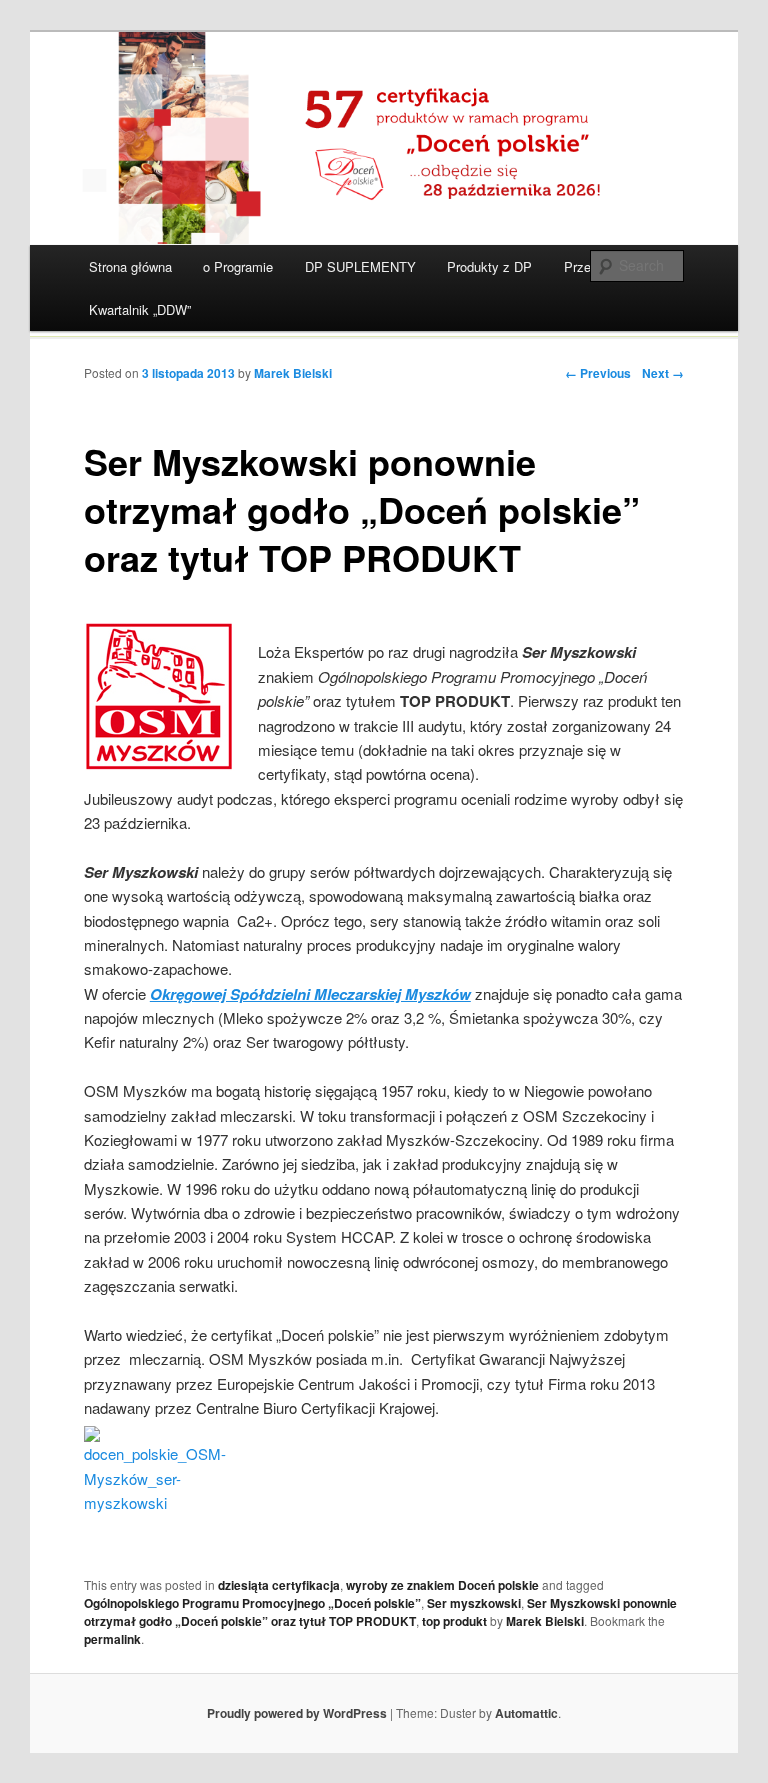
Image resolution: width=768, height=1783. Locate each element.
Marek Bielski (293, 373)
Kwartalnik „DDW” (140, 309)
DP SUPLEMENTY (360, 266)
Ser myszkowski (474, 1603)
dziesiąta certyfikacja (279, 1585)
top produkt (454, 1621)
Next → (663, 373)
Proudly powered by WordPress (297, 1713)
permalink (112, 1639)
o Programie (238, 266)
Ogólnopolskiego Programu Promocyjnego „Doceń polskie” (252, 1603)
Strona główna (130, 266)
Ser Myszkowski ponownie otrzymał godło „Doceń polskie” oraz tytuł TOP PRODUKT (380, 1612)
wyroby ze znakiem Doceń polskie (442, 1585)
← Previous (598, 373)
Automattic (526, 1713)
